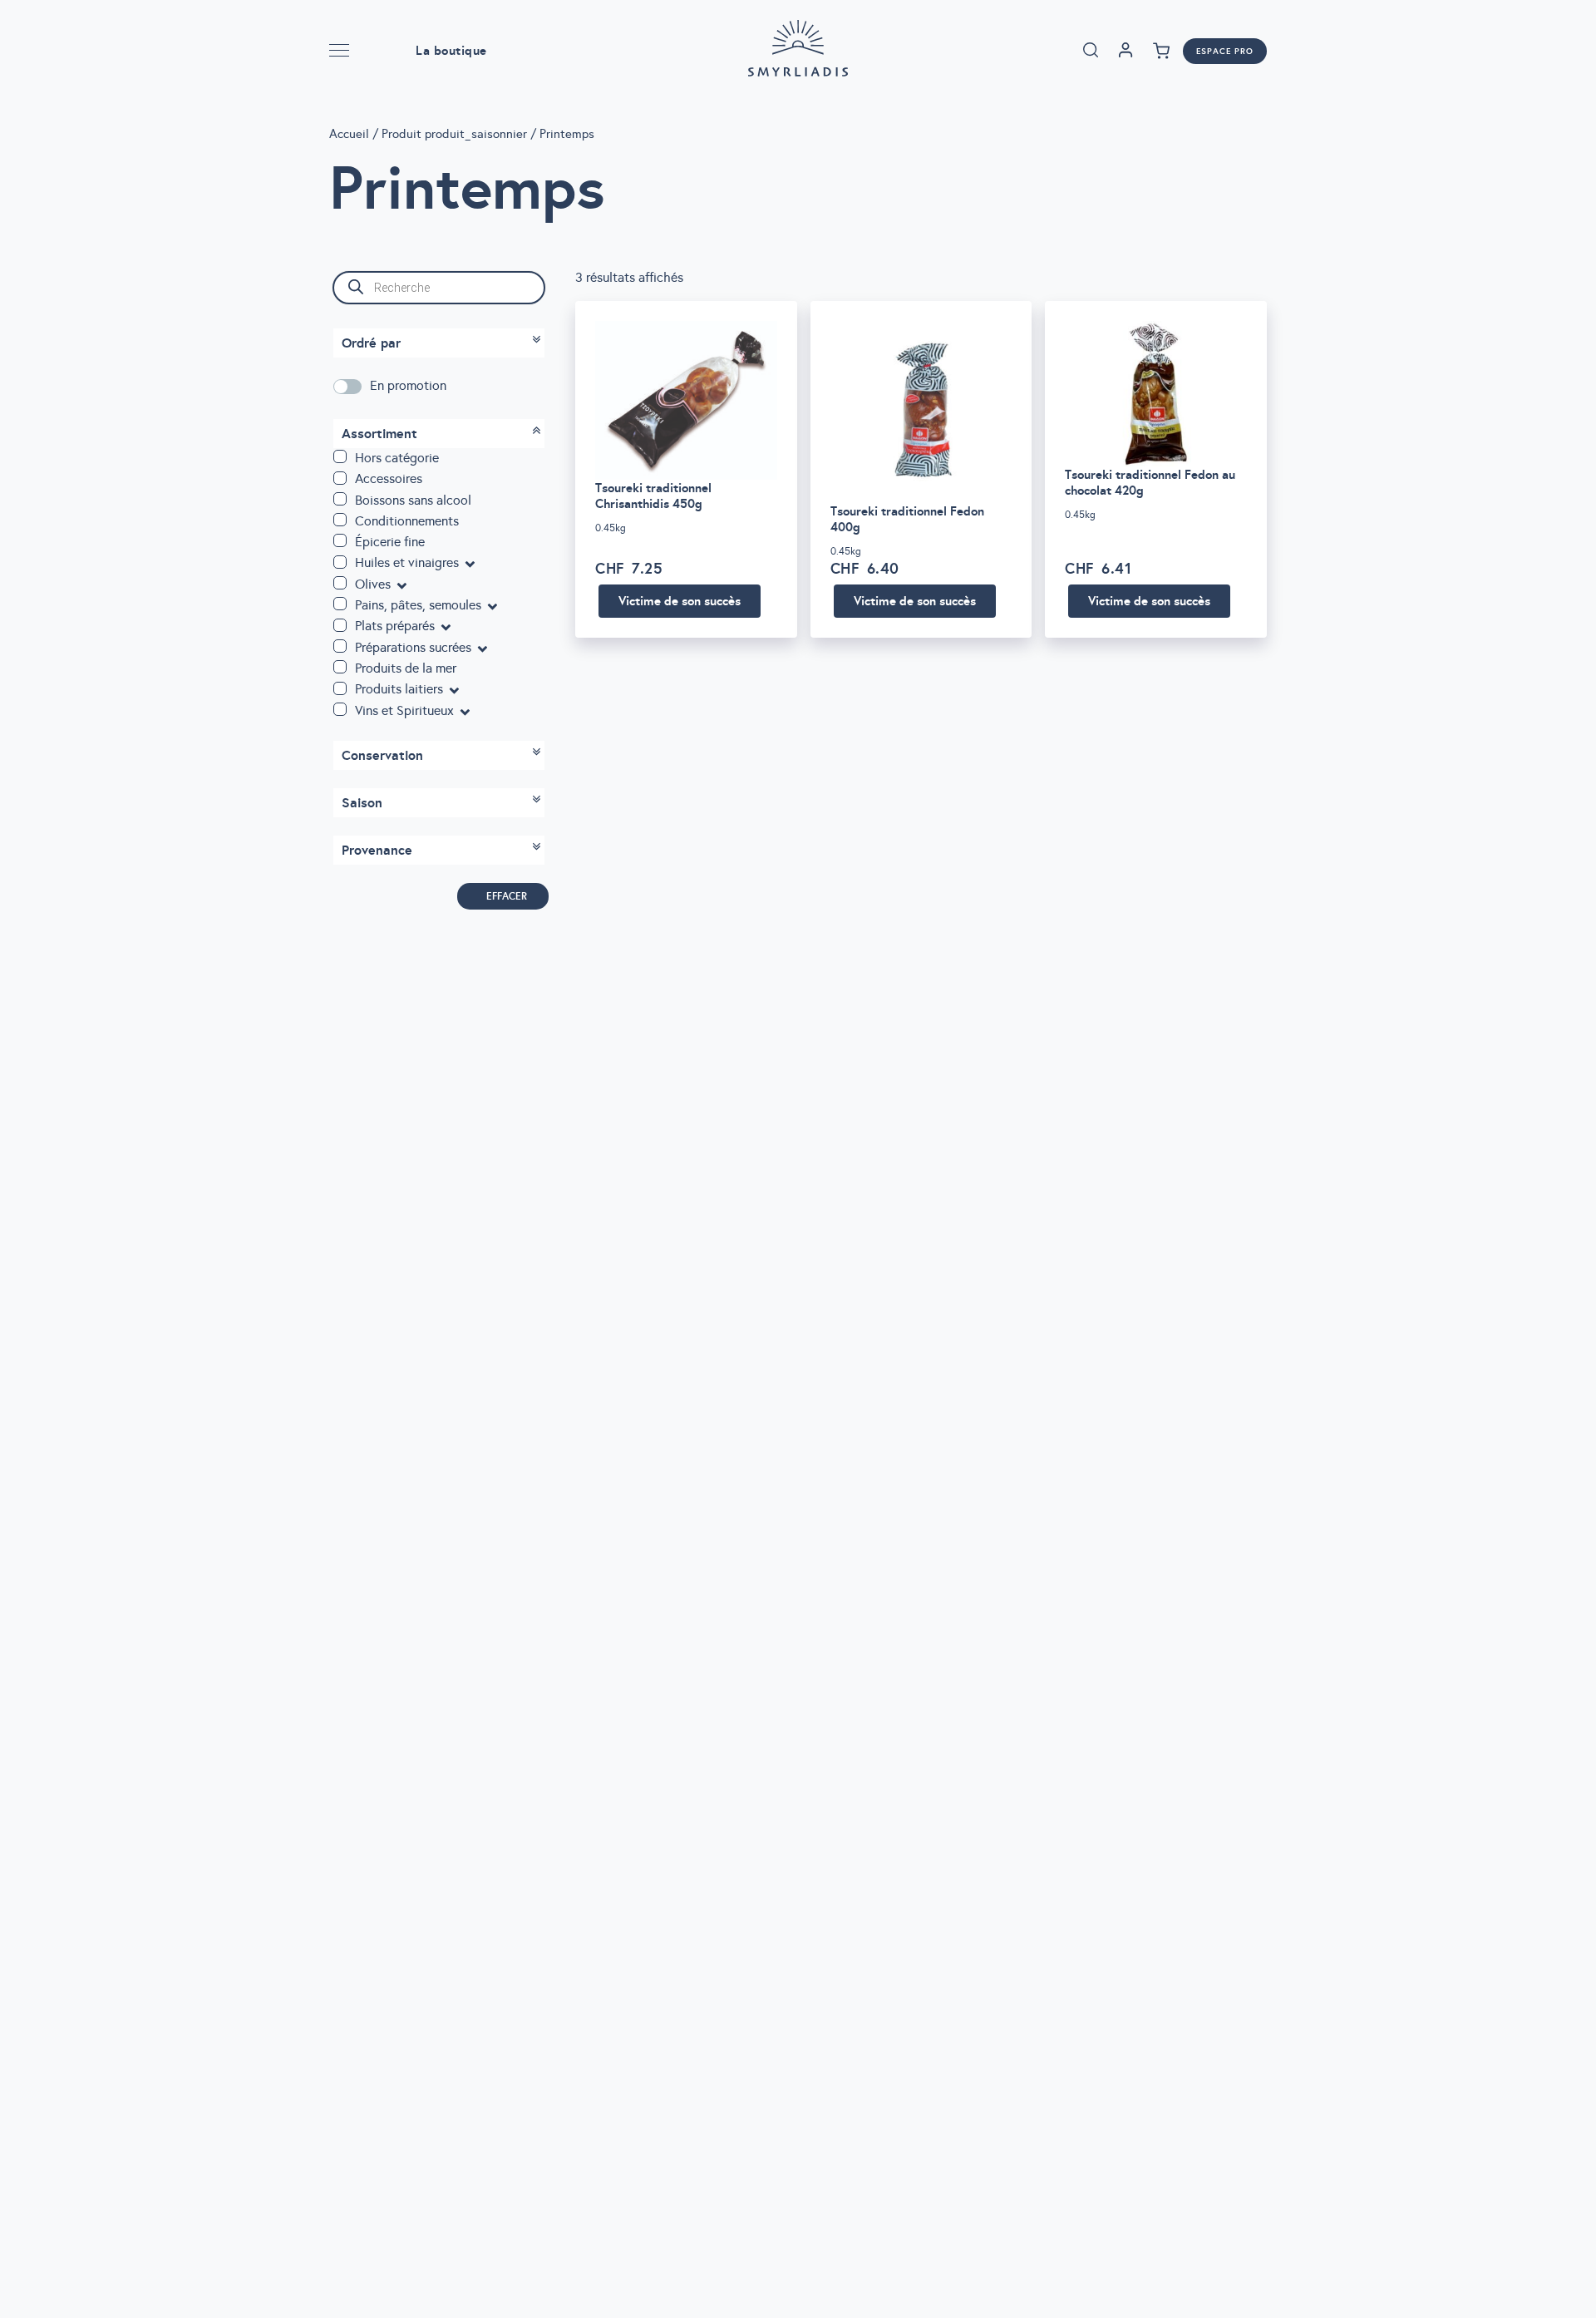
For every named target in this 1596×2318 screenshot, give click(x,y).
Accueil (349, 134)
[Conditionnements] (340, 520)
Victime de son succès (680, 601)
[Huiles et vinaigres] (340, 562)
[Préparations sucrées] (340, 646)
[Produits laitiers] (340, 688)
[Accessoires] (340, 478)
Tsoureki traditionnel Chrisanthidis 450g (653, 496)
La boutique (451, 50)
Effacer (507, 896)
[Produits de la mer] (340, 667)
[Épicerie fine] (340, 540)
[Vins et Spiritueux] (340, 709)
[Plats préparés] (340, 625)
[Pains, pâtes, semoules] (340, 604)
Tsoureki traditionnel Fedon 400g (907, 519)
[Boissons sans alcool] (340, 499)
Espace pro (1225, 51)
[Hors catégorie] (340, 456)
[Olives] (340, 583)
